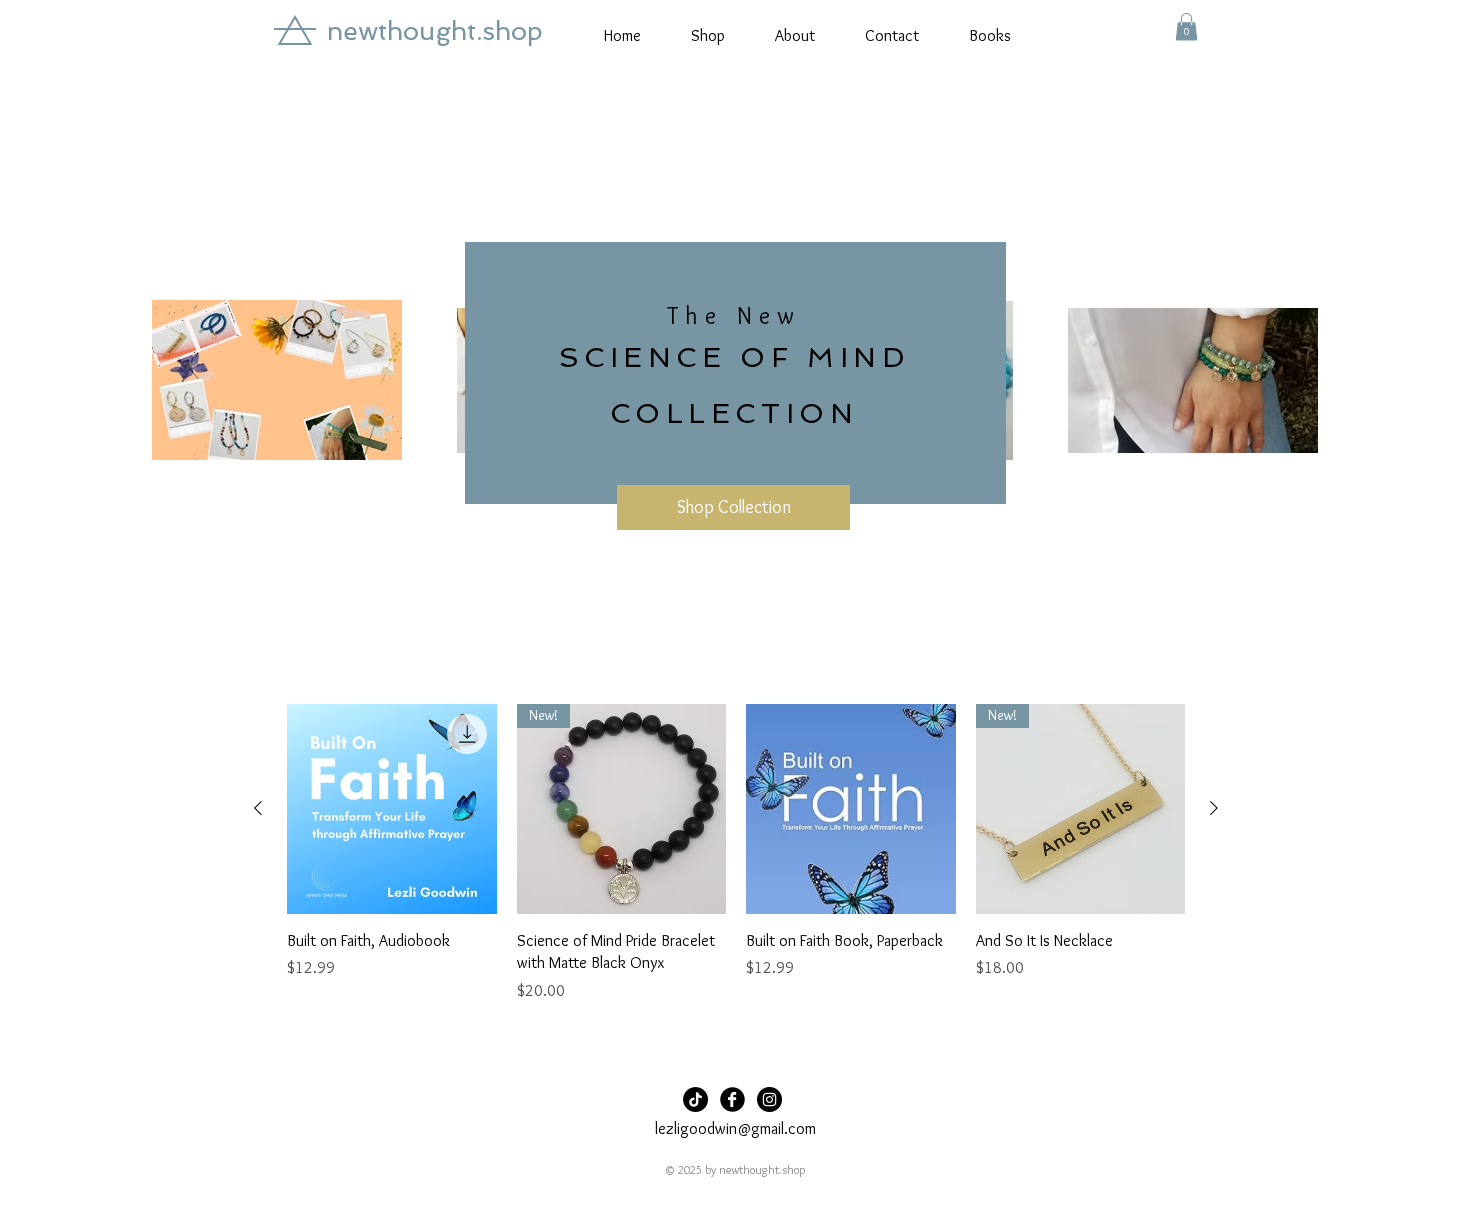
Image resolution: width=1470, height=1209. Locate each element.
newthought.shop (435, 31)
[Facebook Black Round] (732, 1099)
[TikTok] (695, 1099)
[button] (1186, 26)
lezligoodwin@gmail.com (735, 1128)
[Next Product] (1214, 808)
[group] (736, 864)
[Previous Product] (258, 808)
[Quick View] (392, 809)
